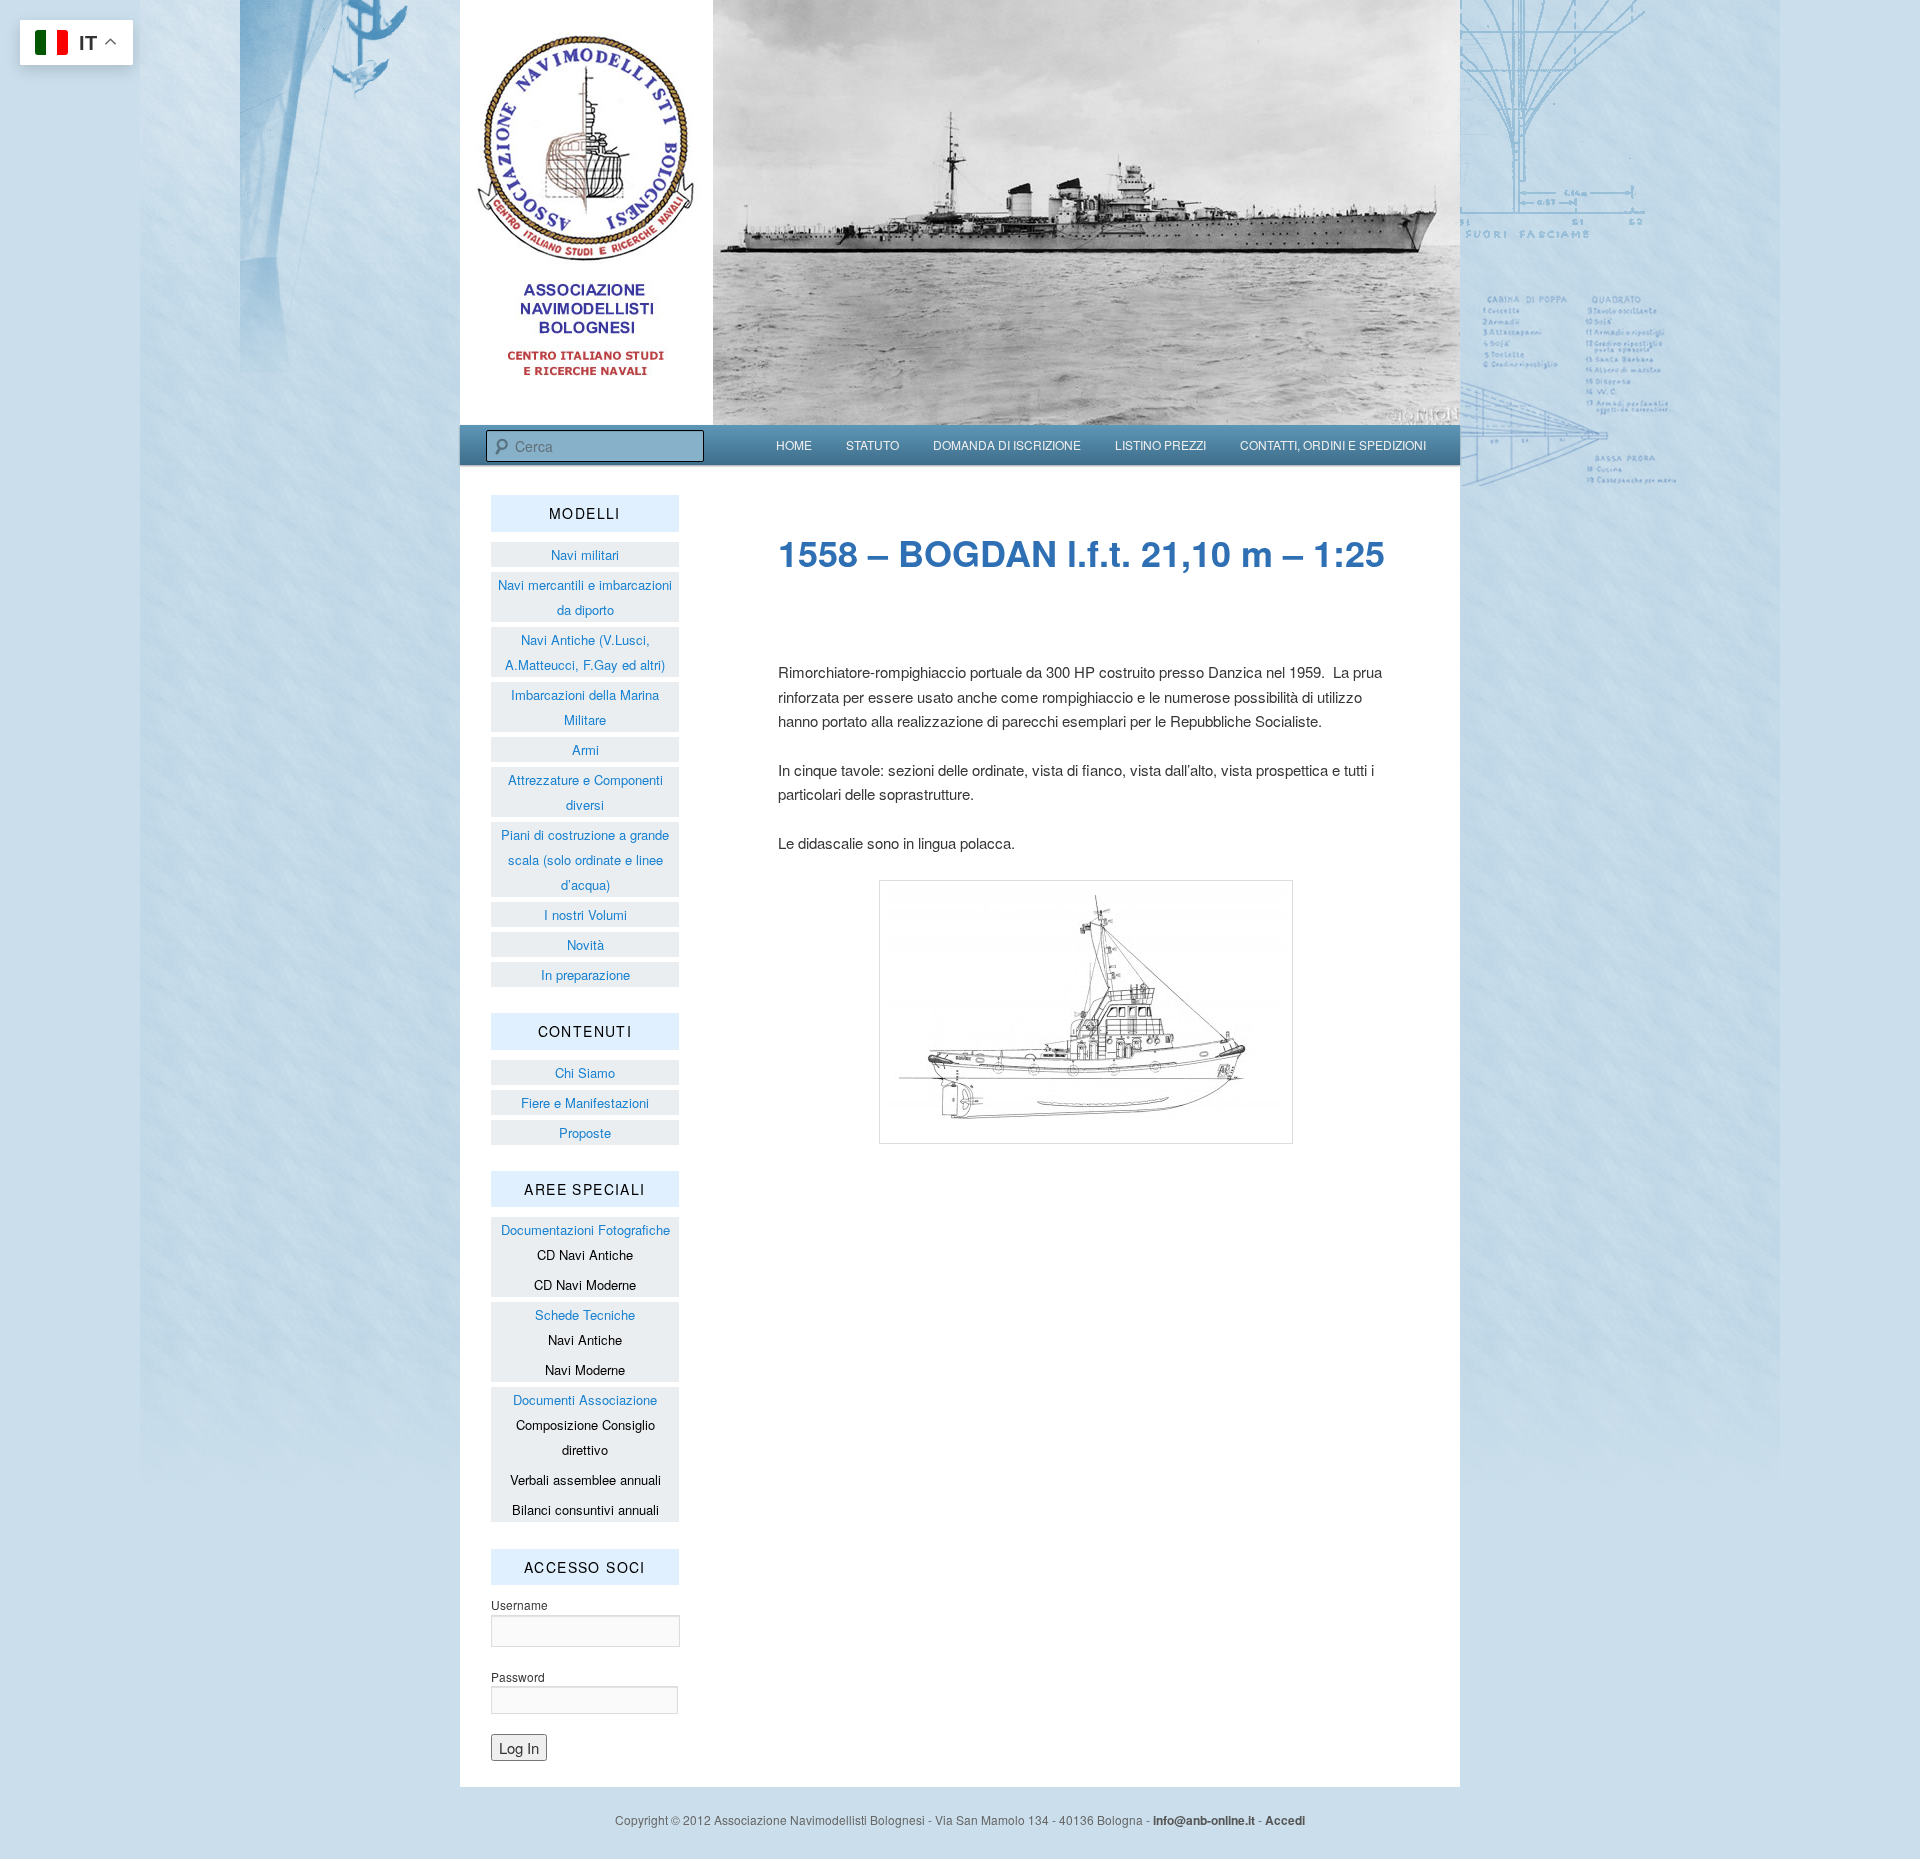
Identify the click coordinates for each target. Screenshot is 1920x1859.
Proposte (585, 1132)
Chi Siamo (585, 1072)
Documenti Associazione (585, 1399)
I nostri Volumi (585, 914)
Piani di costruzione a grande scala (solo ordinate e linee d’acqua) (585, 859)
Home (794, 444)
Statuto (872, 444)
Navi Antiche (585, 1339)
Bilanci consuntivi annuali (585, 1509)
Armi (585, 749)
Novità (585, 944)
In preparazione (585, 974)
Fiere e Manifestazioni (585, 1102)
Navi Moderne (585, 1369)
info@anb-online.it (1204, 1820)
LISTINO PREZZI (1160, 444)
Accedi (1285, 1820)
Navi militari (585, 554)
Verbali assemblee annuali (585, 1479)
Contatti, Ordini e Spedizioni (1333, 444)
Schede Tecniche (585, 1314)
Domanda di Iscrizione (1007, 444)
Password (518, 1676)
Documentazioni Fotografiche (585, 1229)
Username (519, 1604)
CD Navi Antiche (585, 1254)
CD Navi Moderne (585, 1284)
